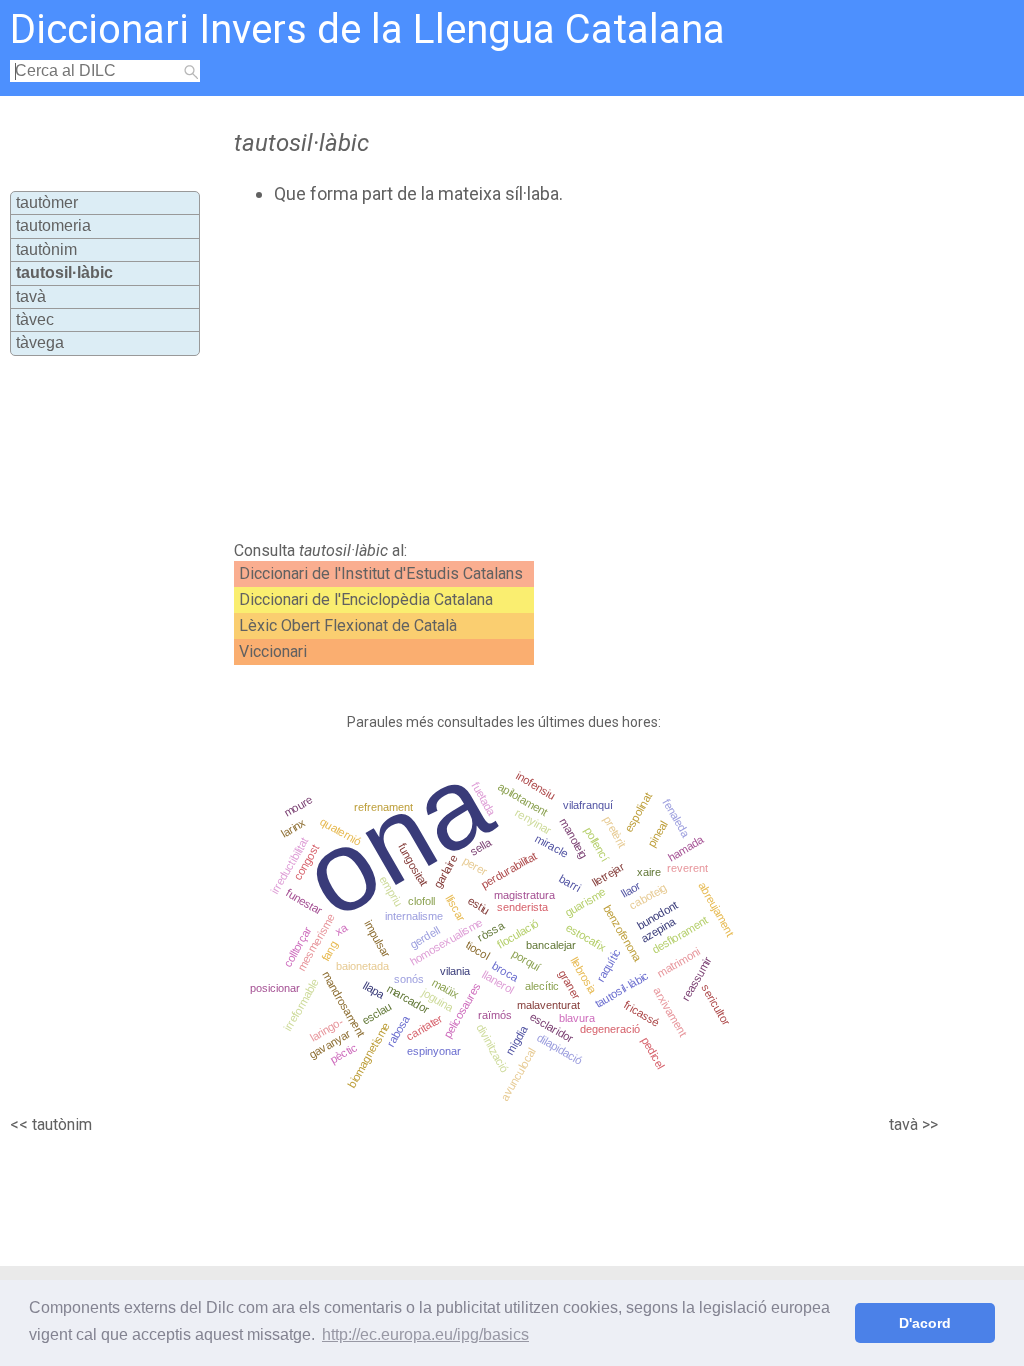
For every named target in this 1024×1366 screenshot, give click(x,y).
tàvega (40, 342)
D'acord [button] (925, 1323)
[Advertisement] (568, 373)
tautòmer (47, 202)
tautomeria (53, 225)
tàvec (35, 319)
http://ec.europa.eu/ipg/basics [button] (425, 1334)
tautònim (46, 249)
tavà (31, 296)
